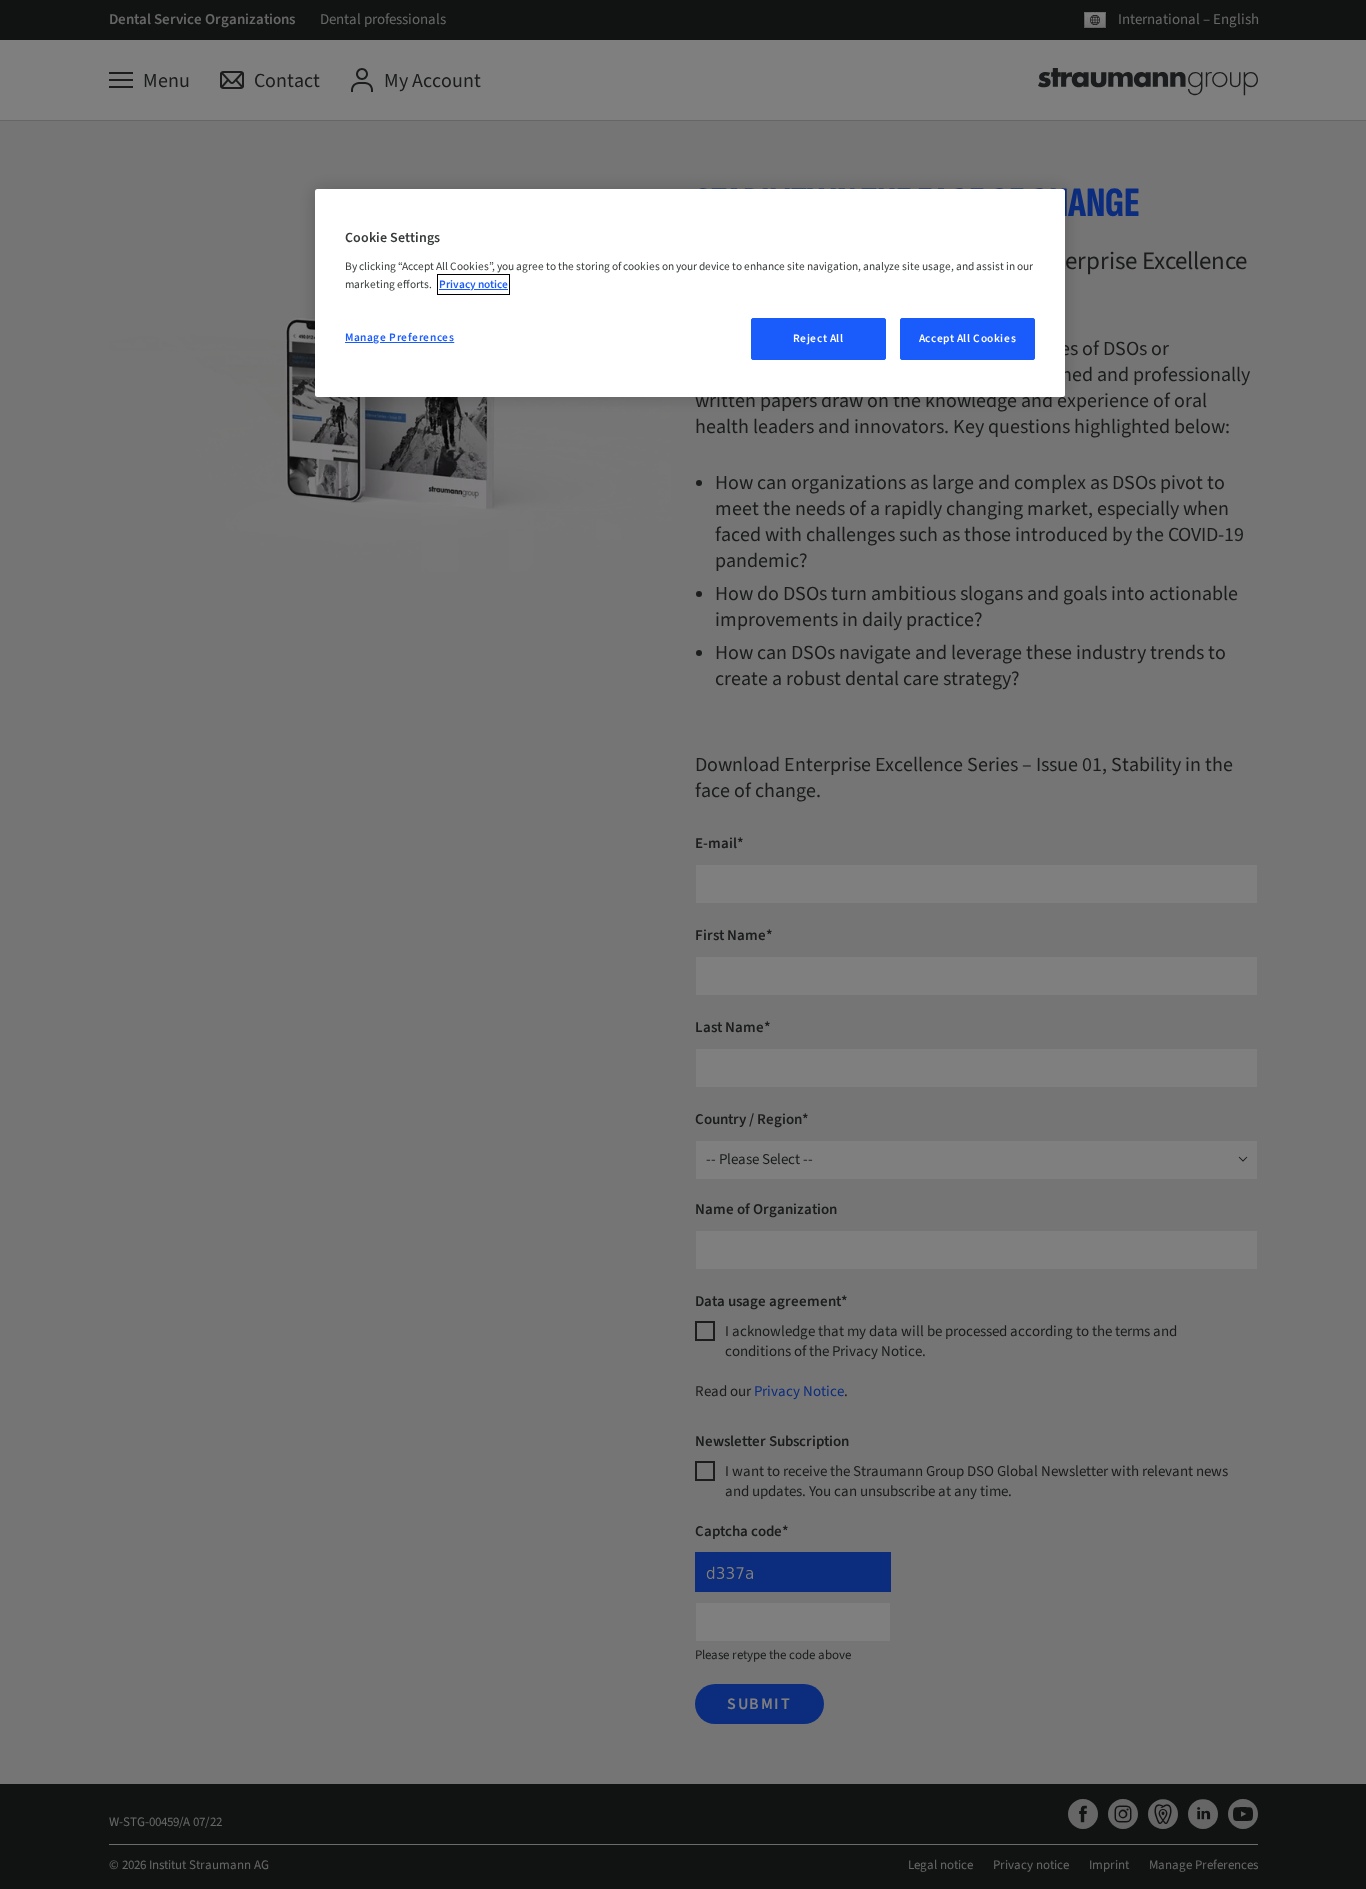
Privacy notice (473, 284)
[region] (690, 293)
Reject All (818, 338)
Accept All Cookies (967, 338)
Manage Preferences (399, 337)
